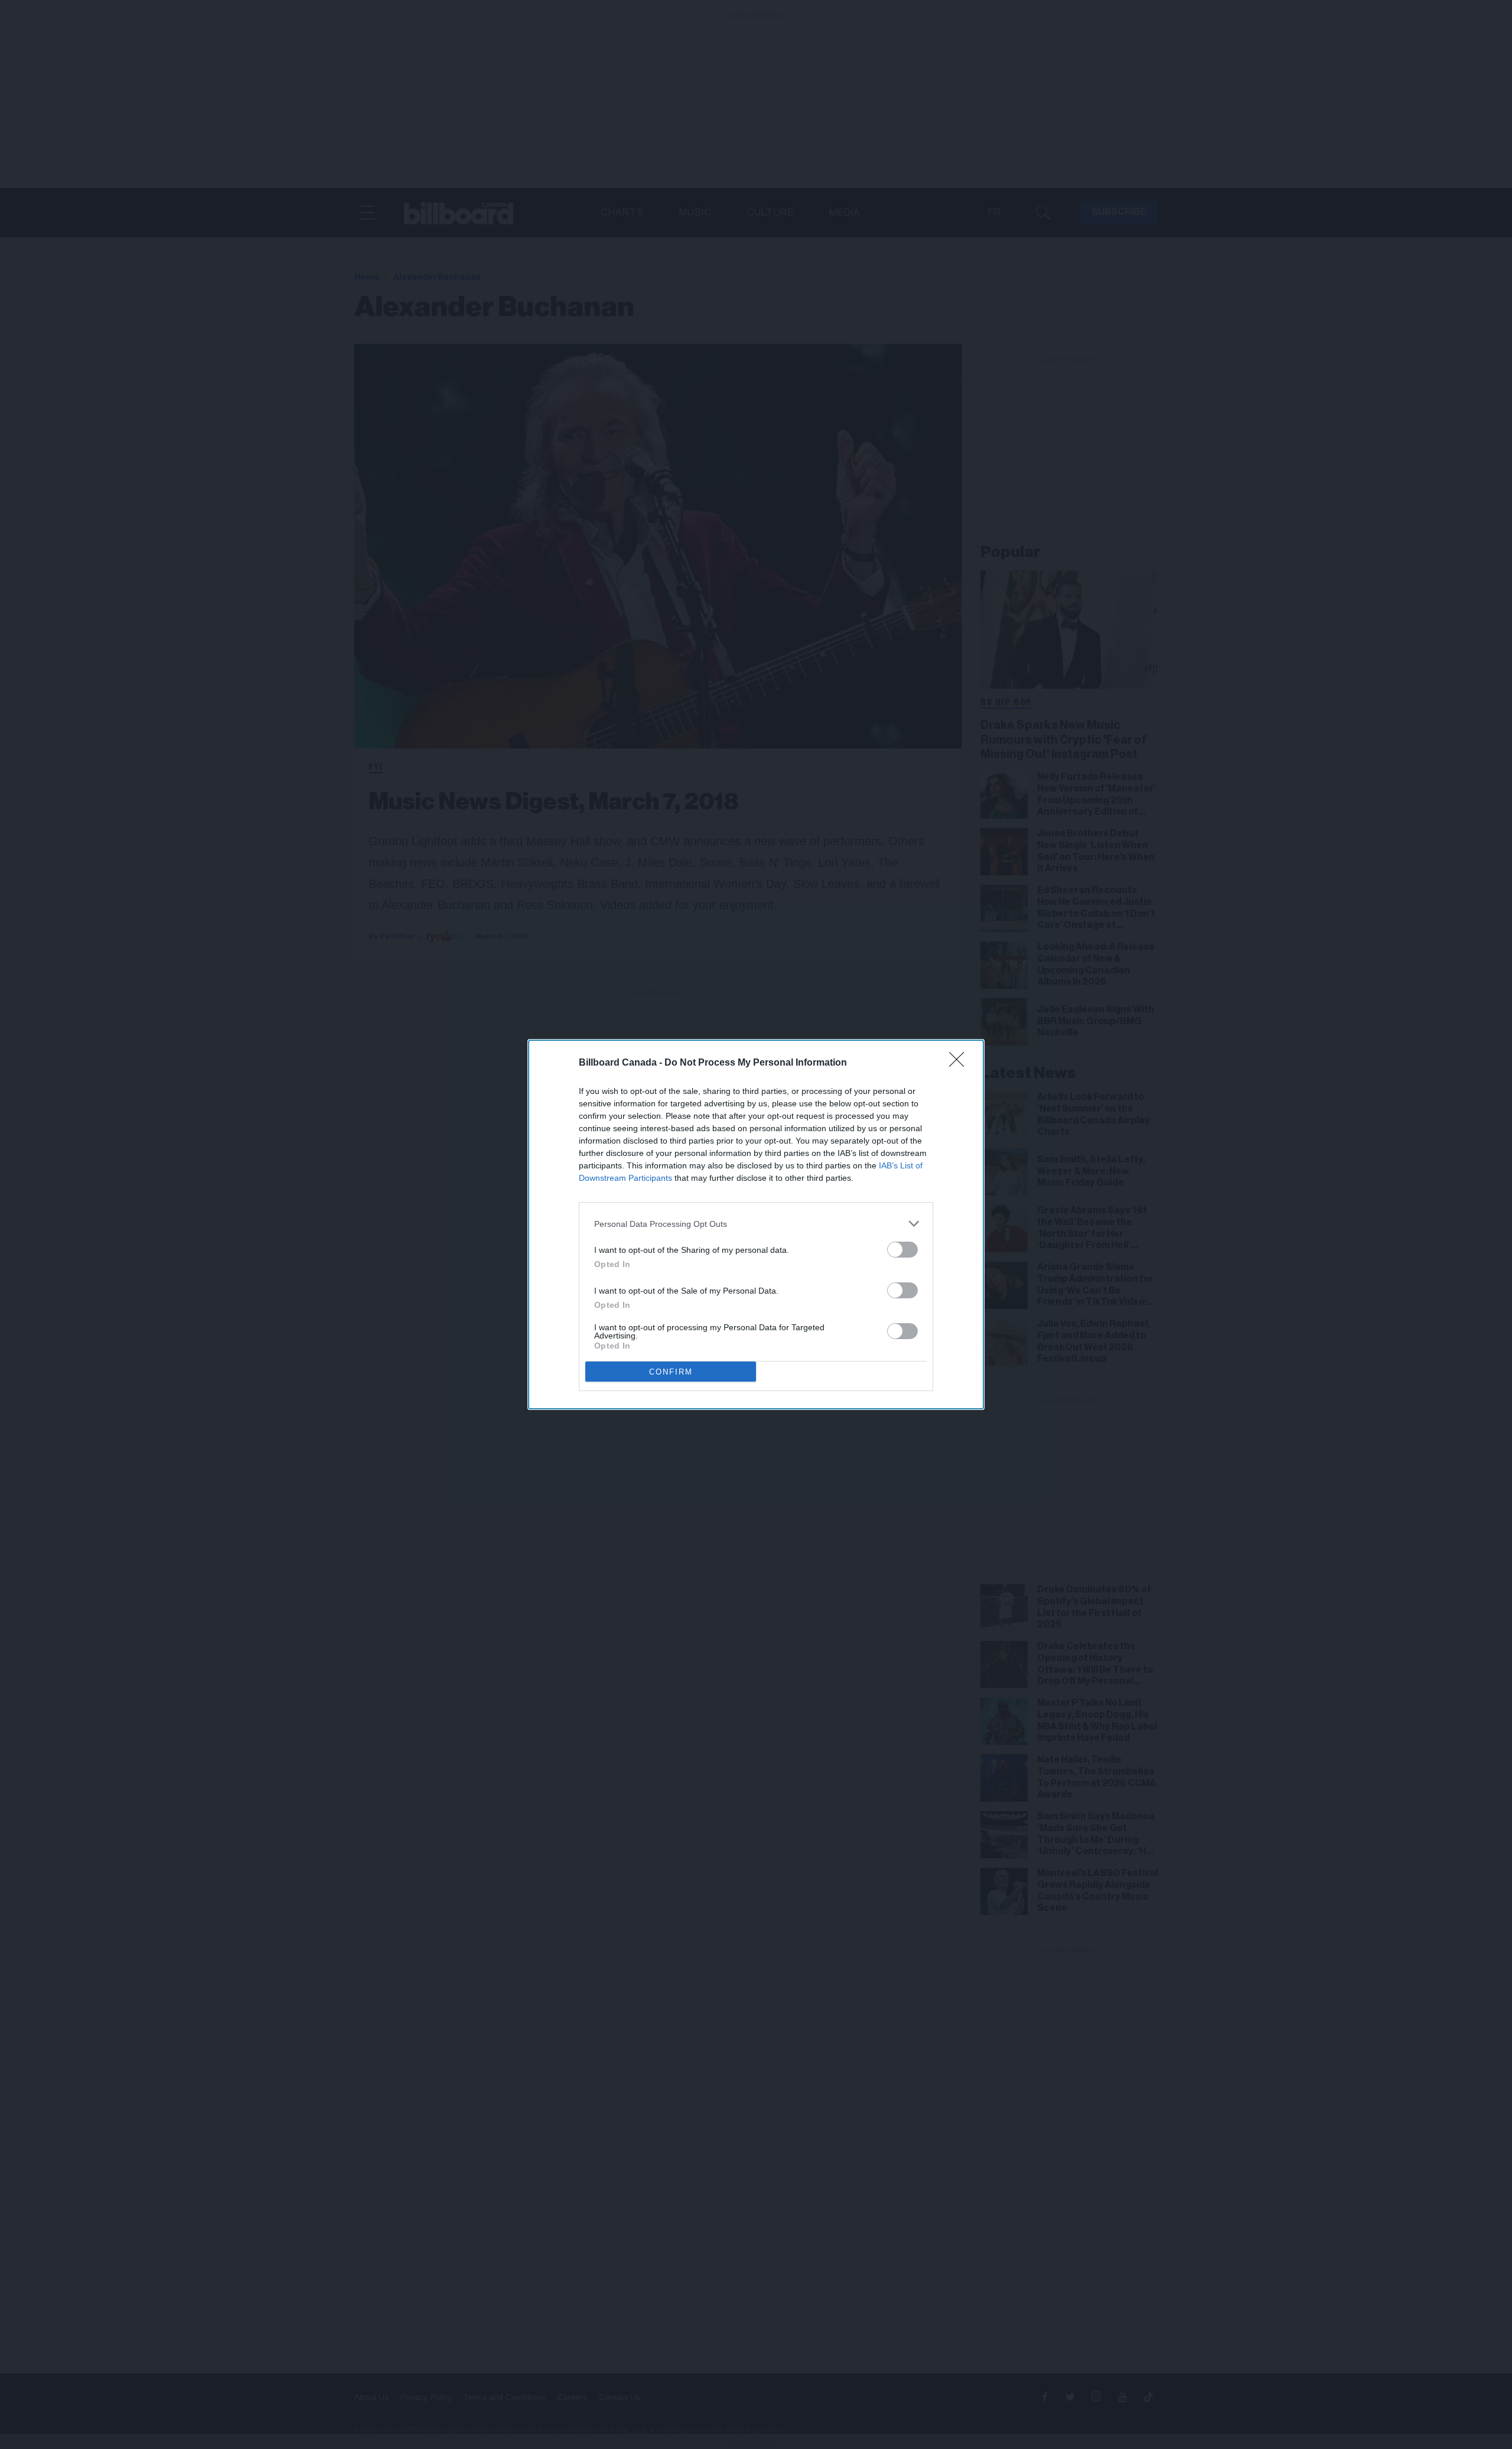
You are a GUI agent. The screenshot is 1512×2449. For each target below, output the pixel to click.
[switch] (902, 1250)
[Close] (960, 1063)
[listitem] (756, 1224)
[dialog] (756, 1224)
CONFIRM (671, 1372)
